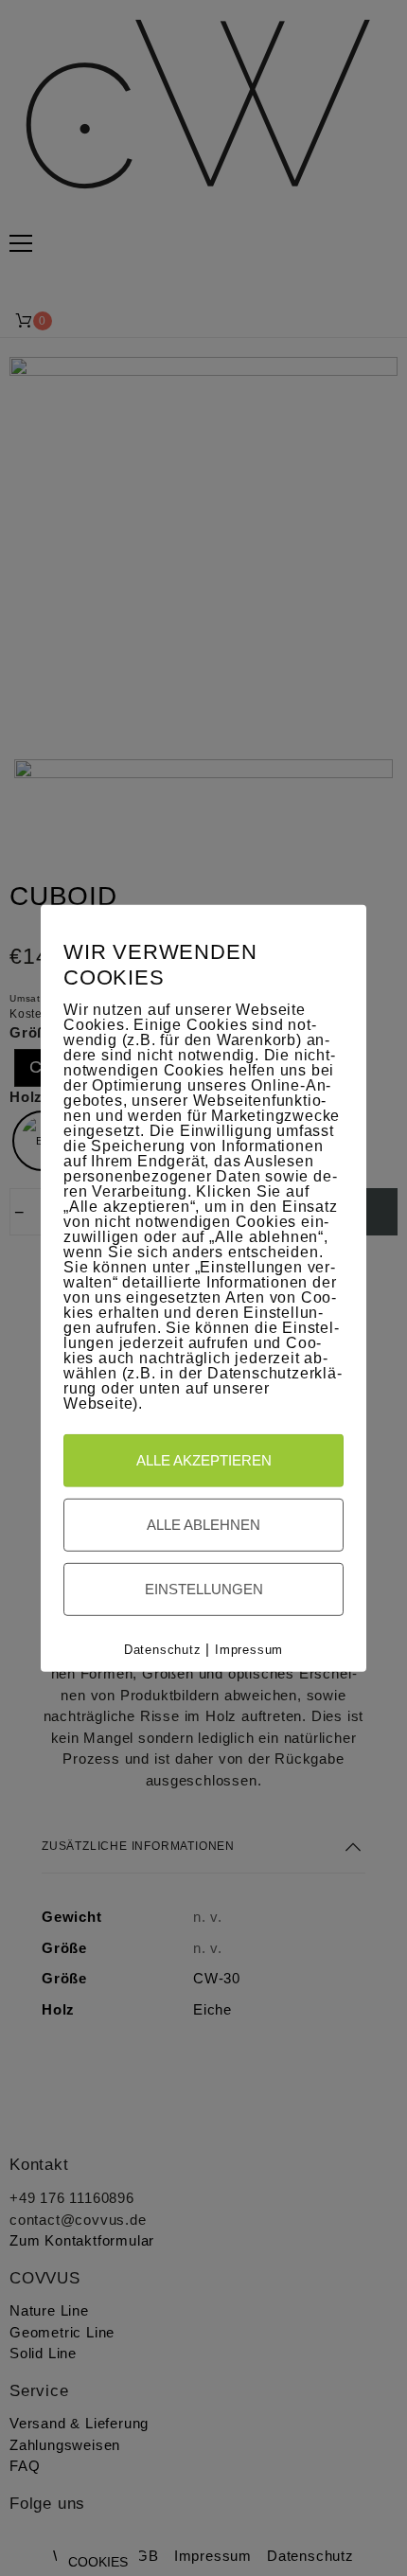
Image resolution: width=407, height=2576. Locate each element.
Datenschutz (163, 1650)
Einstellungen (204, 1589)
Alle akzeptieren (204, 1460)
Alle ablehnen (203, 1525)
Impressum (249, 1650)
